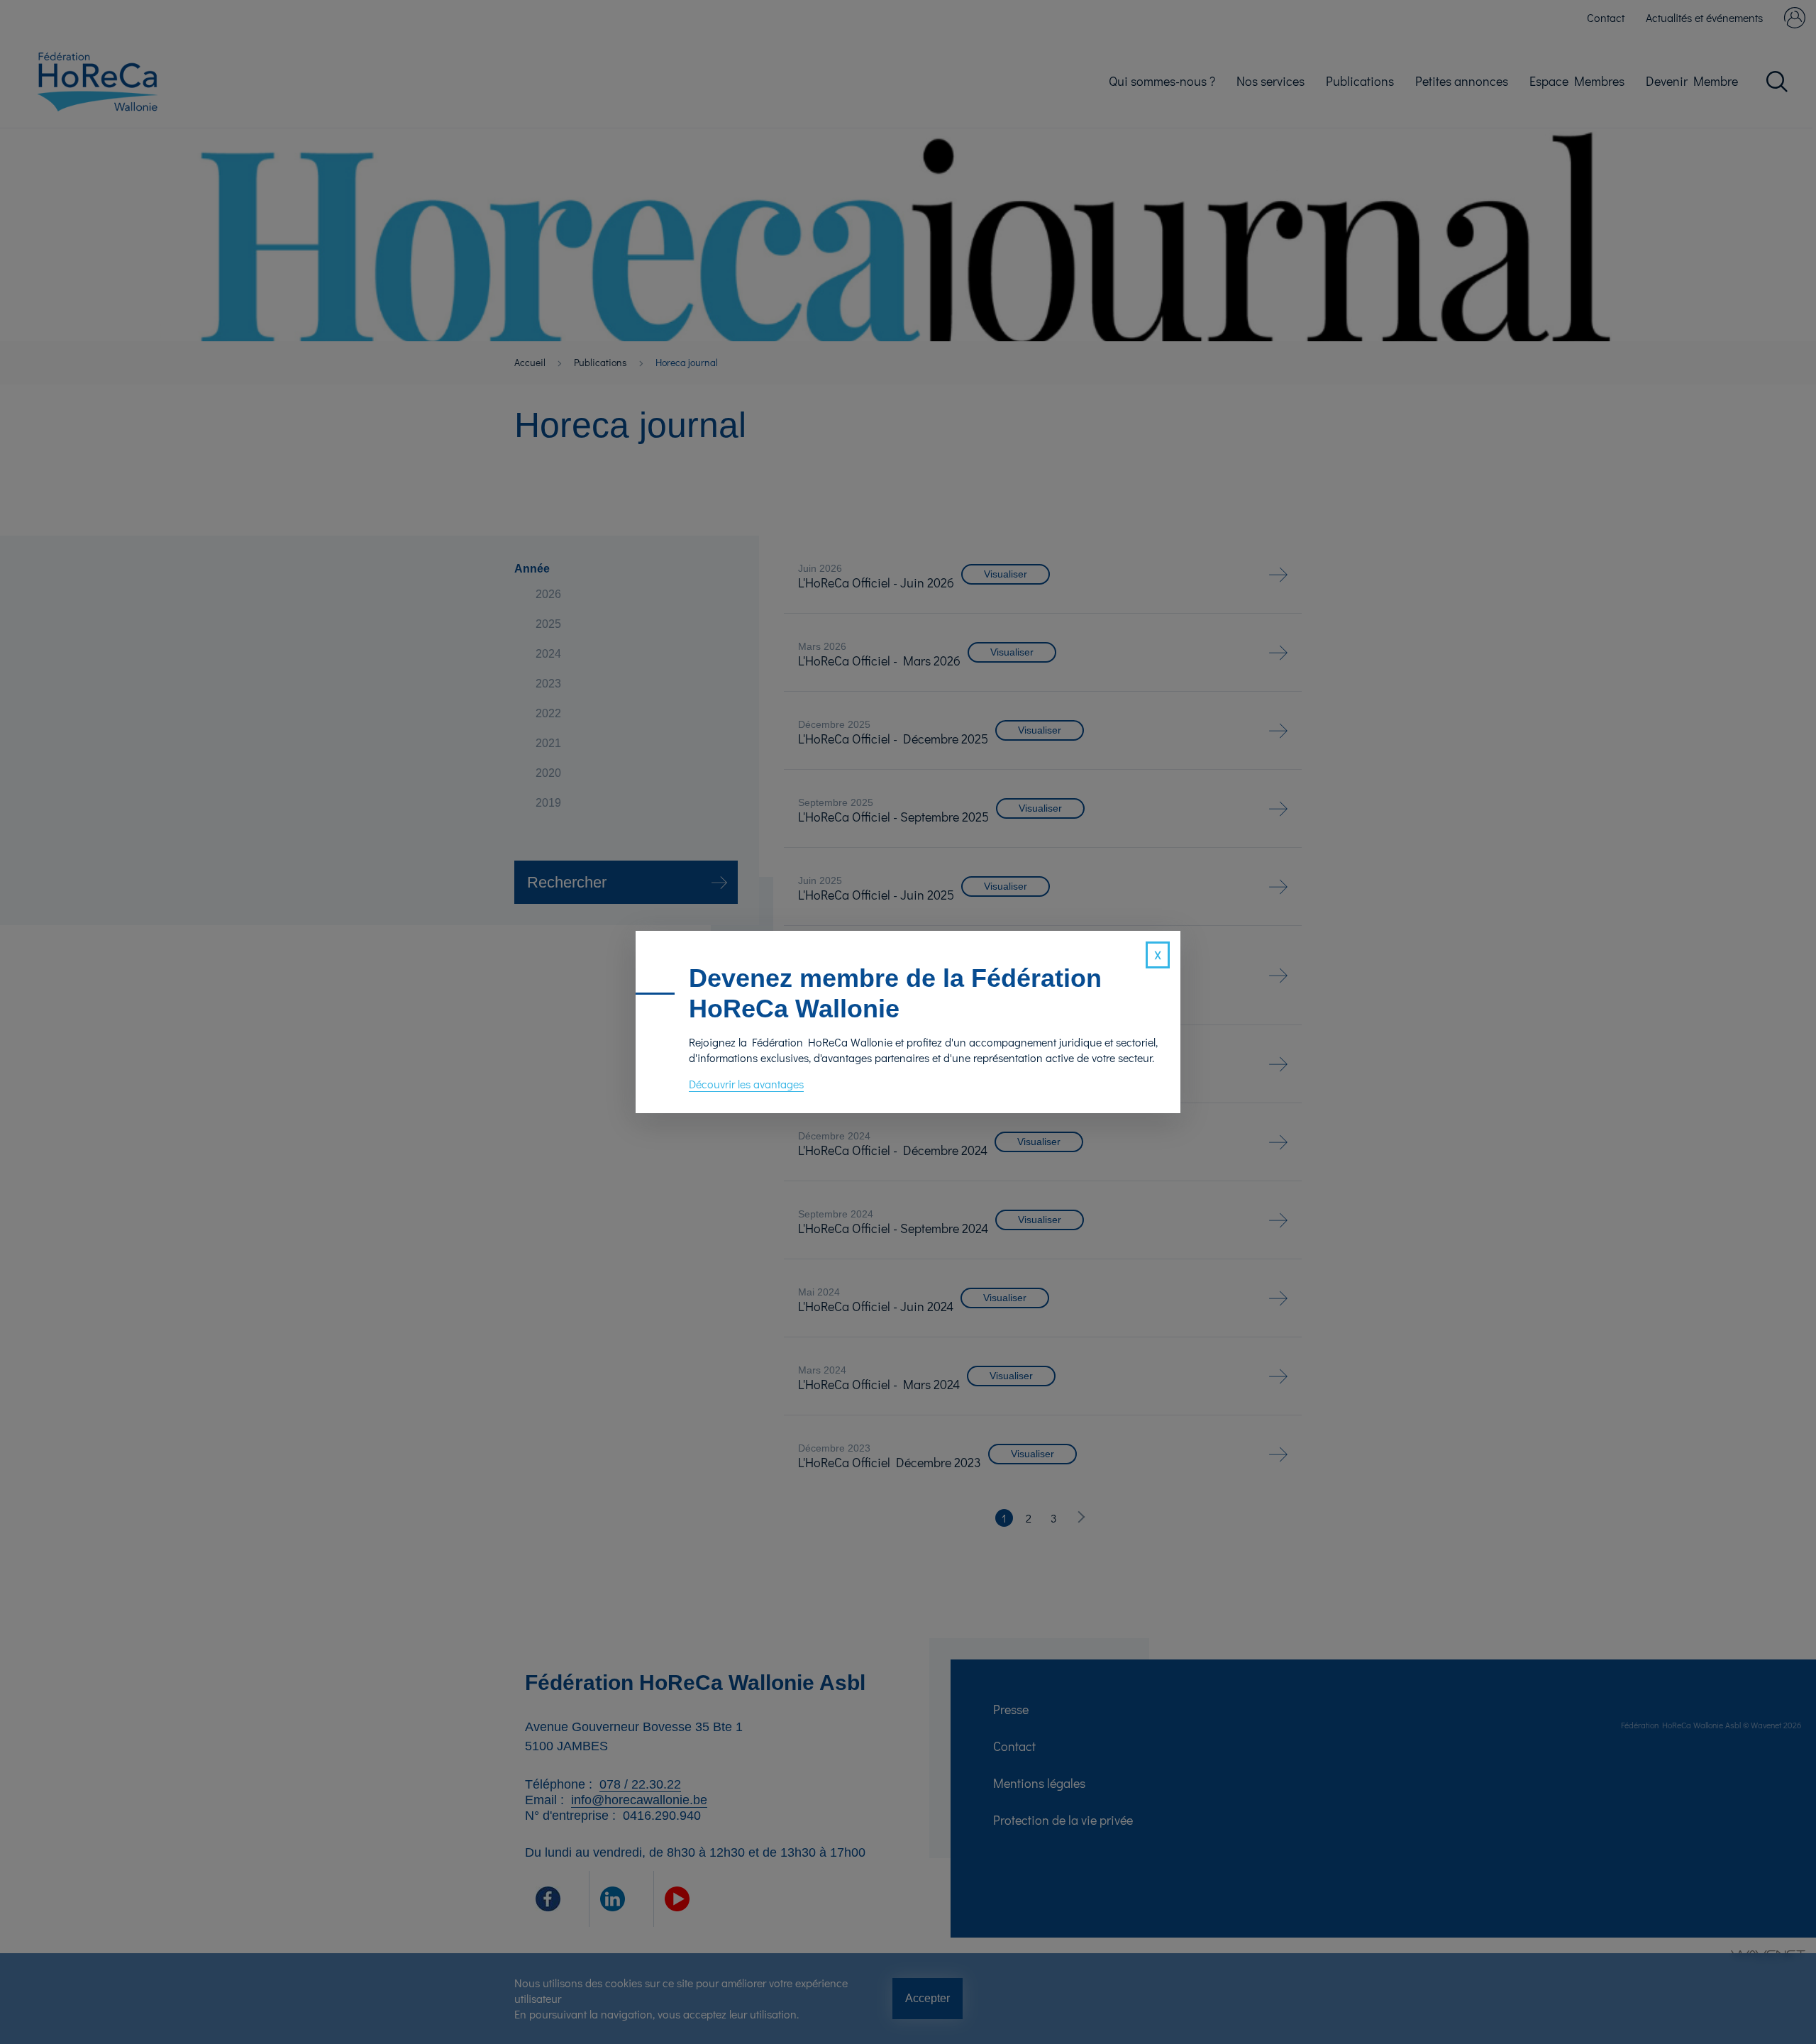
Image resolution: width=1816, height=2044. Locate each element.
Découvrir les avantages (746, 1084)
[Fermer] (1158, 955)
